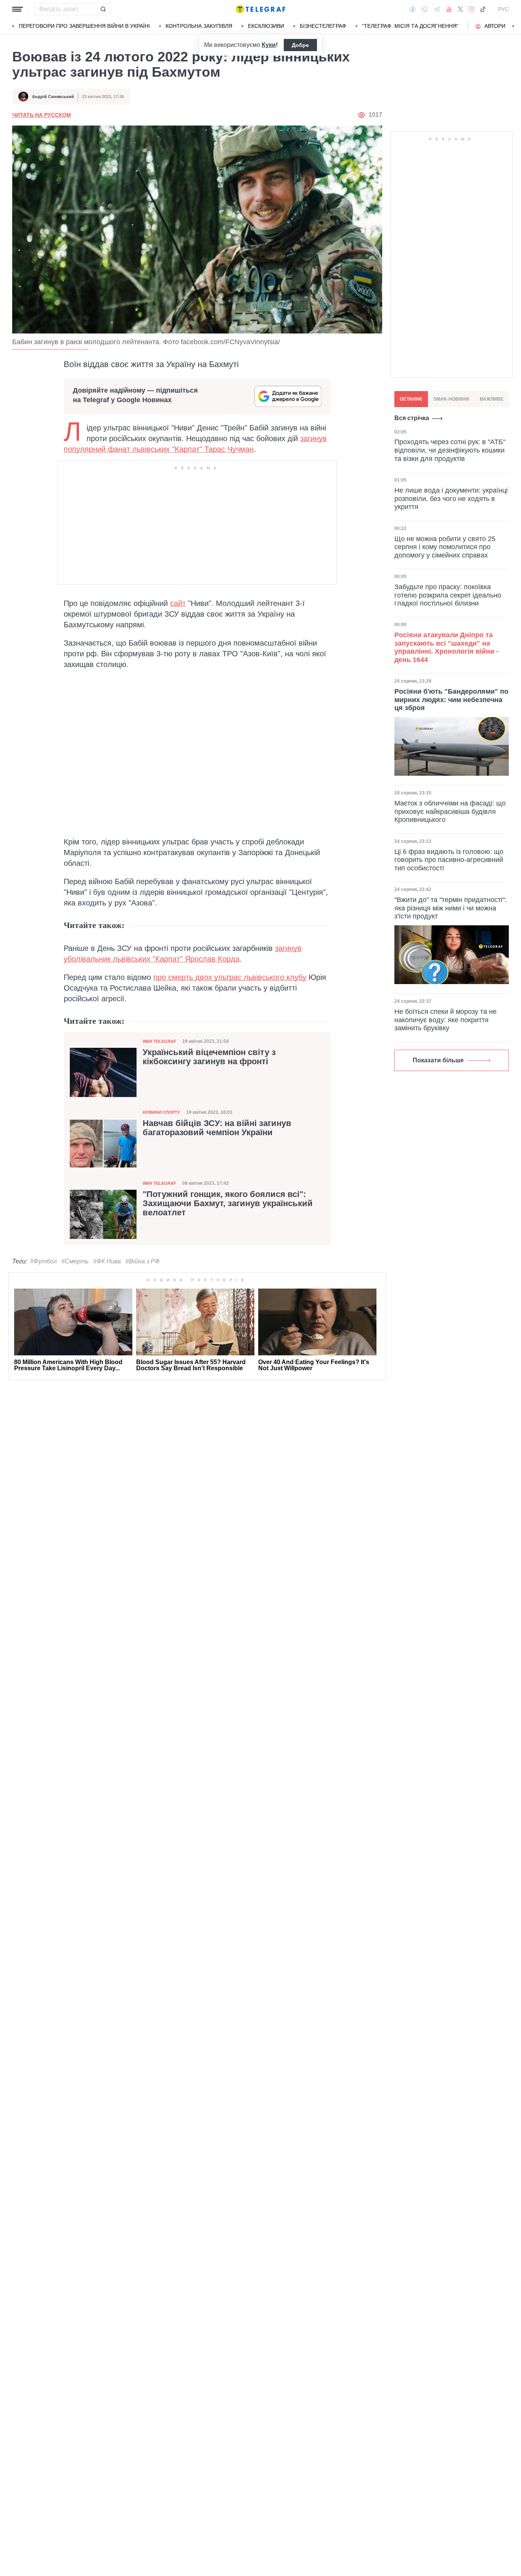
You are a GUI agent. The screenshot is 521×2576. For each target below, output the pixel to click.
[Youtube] (449, 9)
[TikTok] (483, 9)
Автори (495, 26)
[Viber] (425, 9)
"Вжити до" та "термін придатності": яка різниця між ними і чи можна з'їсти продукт (450, 908)
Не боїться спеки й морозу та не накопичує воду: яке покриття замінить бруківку (445, 1020)
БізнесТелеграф (323, 26)
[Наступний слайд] (513, 26)
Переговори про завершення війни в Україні (84, 26)
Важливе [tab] (492, 399)
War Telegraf (159, 1041)
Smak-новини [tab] (451, 399)
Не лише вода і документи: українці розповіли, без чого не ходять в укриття (451, 498)
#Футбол (43, 1261)
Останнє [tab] (411, 399)
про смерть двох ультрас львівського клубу (230, 977)
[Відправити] (103, 9)
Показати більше (438, 1060)
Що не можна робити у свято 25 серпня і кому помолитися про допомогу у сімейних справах (445, 547)
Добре (300, 45)
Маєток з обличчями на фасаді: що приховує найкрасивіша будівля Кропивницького (450, 811)
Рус (503, 9)
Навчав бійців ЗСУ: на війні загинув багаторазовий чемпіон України (217, 1128)
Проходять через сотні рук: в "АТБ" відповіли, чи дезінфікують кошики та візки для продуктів (450, 450)
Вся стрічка (412, 418)
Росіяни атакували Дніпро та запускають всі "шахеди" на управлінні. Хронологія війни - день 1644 (446, 647)
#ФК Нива (107, 1261)
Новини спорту (161, 1112)
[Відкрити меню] (18, 9)
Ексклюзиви (266, 26)
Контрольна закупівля (199, 26)
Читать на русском (42, 115)
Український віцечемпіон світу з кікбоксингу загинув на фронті (209, 1057)
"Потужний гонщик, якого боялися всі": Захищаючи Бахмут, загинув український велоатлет (228, 1203)
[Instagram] (471, 9)
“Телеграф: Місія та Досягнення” (410, 26)
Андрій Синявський (53, 97)
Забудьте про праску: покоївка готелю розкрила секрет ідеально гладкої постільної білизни (448, 595)
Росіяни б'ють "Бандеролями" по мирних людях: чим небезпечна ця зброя (451, 700)
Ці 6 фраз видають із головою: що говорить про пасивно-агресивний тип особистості (449, 860)
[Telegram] (437, 9)
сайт (178, 603)
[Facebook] (412, 9)
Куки (269, 45)
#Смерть (75, 1261)
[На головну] (260, 9)
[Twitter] (460, 9)
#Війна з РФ (143, 1261)
